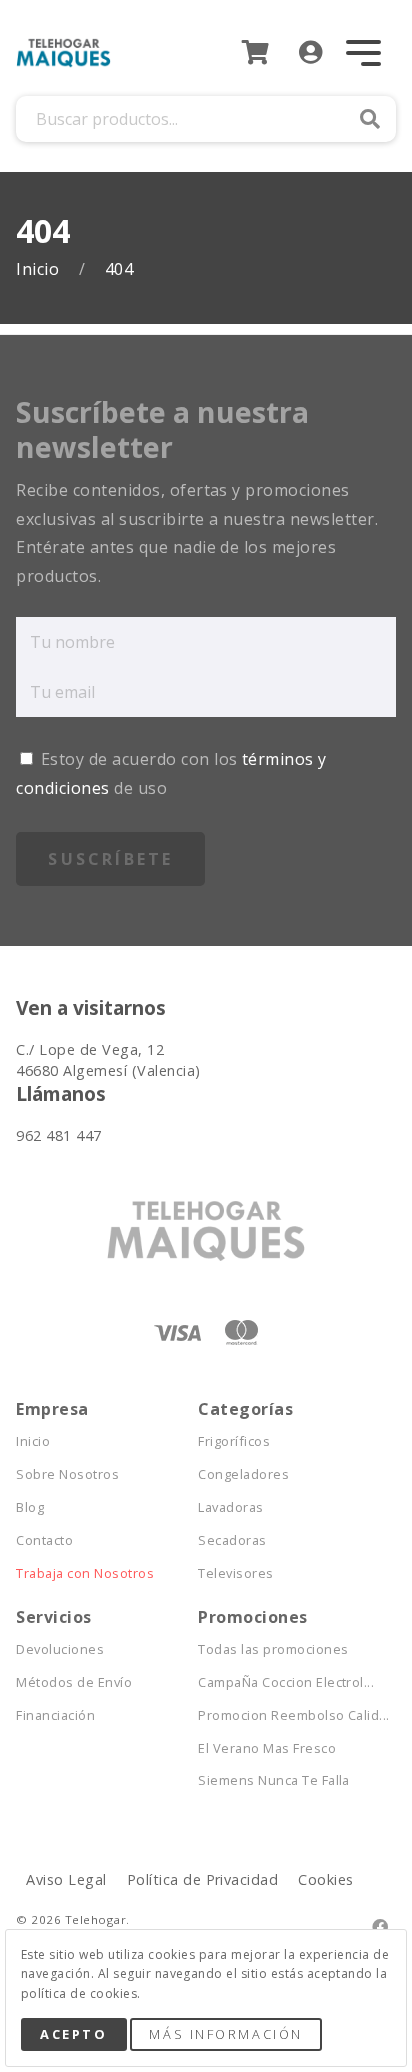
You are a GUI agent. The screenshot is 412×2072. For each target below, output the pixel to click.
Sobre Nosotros (67, 1474)
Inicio (39, 269)
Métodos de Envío (74, 1682)
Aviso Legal (66, 1879)
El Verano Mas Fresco (267, 1748)
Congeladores (243, 1474)
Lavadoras (230, 1507)
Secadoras (232, 1540)
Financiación (55, 1715)
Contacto (44, 1540)
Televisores (235, 1573)
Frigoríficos (234, 1441)
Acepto (73, 2034)
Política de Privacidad (203, 1879)
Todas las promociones (273, 1649)
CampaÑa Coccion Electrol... (286, 1682)
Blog (30, 1507)
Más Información (225, 2034)
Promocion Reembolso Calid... (289, 1715)
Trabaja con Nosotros (85, 1573)
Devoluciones (60, 1649)
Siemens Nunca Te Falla (274, 1780)
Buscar (370, 119)
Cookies (325, 1879)
